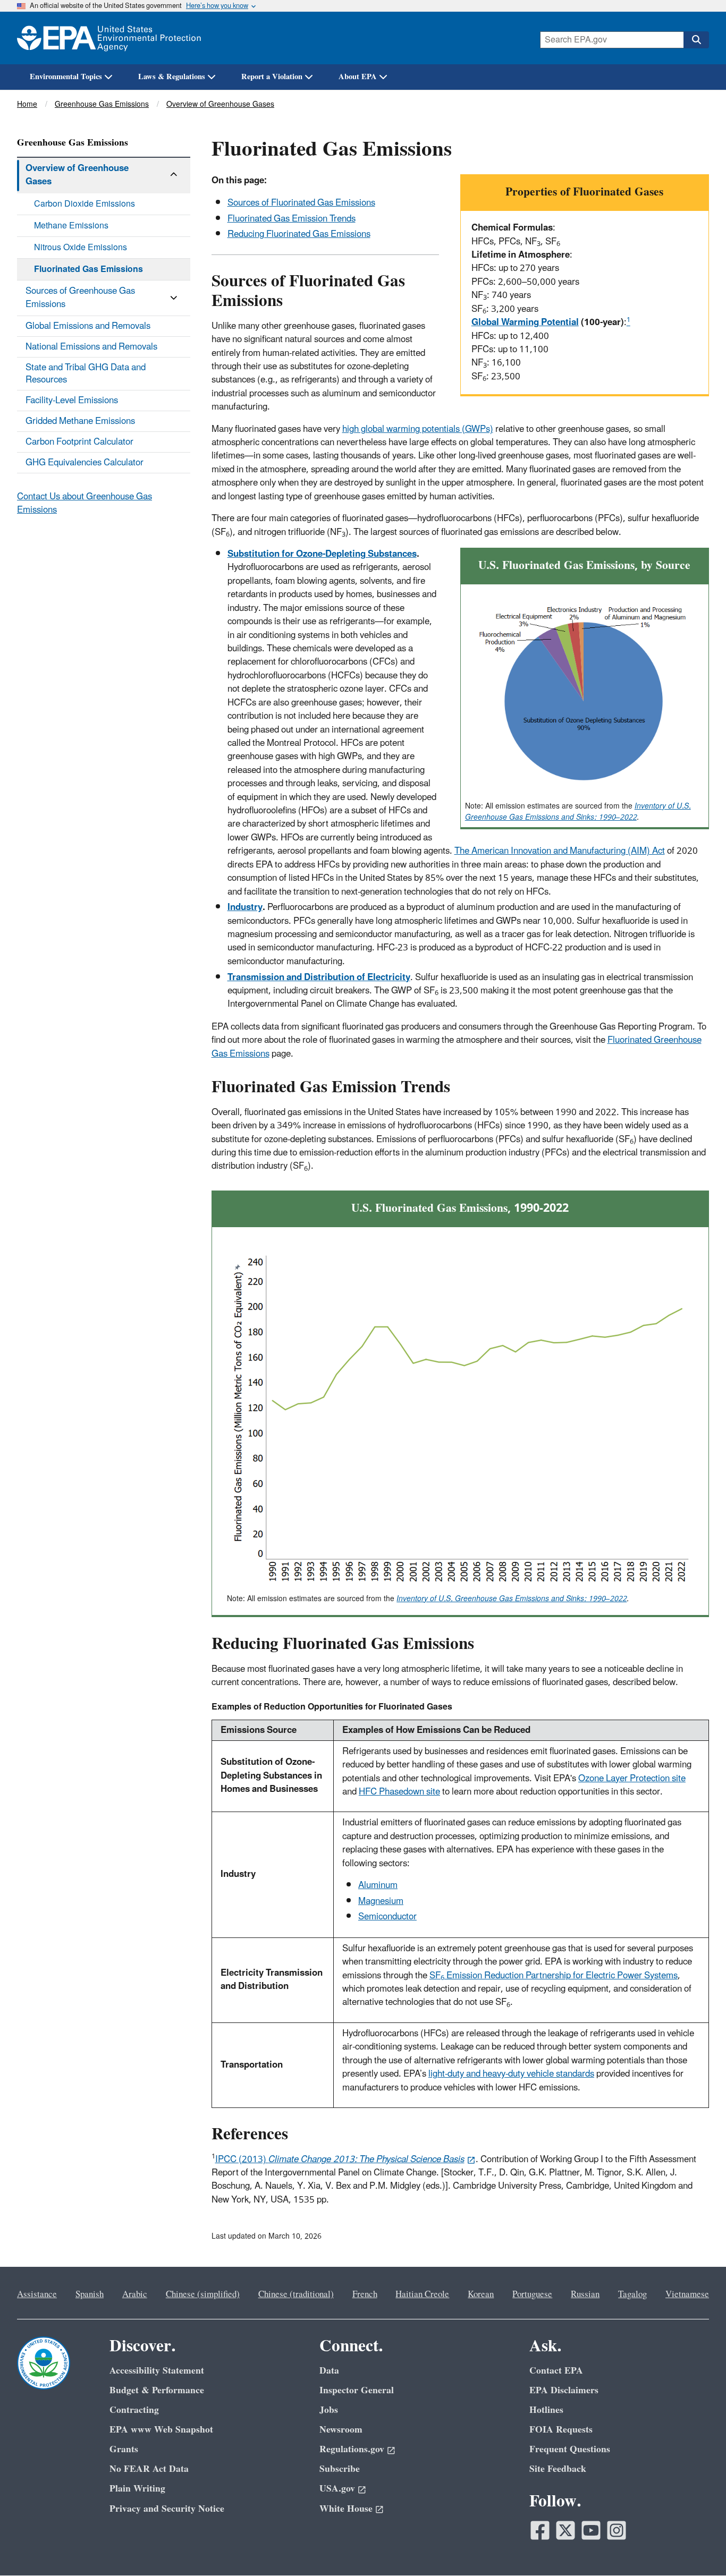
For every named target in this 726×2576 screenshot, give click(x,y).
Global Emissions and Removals (88, 326)
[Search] (696, 40)
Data (329, 2371)
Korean (481, 2294)
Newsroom (341, 2430)
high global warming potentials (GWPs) (418, 429)
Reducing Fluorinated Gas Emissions (299, 234)
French (365, 2294)
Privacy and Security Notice (167, 2509)
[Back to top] (697, 2547)
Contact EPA (556, 2371)
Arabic (135, 2294)
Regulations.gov (352, 2449)
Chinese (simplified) (203, 2294)
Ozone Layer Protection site (632, 1779)
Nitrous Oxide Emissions (81, 248)
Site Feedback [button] (558, 2469)
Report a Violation (272, 77)
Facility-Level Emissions (72, 401)
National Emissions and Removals (91, 347)
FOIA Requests (561, 2430)
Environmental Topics (66, 77)
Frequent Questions (570, 2449)
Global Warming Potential (525, 322)
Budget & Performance (157, 2390)
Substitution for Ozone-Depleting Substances (322, 554)
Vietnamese (687, 2294)
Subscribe (340, 2469)
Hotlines (546, 2410)
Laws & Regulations (172, 77)
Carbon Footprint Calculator (79, 442)
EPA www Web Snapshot (161, 2430)
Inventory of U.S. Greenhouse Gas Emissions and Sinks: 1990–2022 (578, 812)
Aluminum (378, 1885)
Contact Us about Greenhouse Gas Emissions (85, 503)
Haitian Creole (422, 2294)
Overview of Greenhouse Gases (220, 104)
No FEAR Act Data (149, 2469)
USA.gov (337, 2489)
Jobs (329, 2410)
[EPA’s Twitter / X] (565, 2530)
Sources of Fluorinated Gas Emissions (301, 203)
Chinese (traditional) (296, 2294)
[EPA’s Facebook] (540, 2530)
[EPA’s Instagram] (617, 2530)
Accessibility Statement (157, 2371)
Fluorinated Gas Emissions (88, 269)
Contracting (134, 2410)
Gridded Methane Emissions (80, 421)
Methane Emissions (71, 226)
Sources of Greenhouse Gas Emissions (80, 298)
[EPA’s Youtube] (591, 2530)
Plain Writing (137, 2489)
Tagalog (632, 2294)
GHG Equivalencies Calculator (85, 463)
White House (346, 2509)
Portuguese (532, 2294)
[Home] (109, 38)
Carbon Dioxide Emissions (85, 204)
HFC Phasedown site (399, 1792)
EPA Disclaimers (564, 2390)
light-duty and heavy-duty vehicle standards (511, 2074)
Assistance (37, 2294)
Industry (245, 907)
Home (27, 104)
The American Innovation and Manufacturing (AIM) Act (560, 851)
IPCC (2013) (340, 2160)
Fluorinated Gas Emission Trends (292, 219)
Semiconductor (387, 1917)
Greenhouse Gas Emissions (102, 104)
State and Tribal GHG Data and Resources (86, 373)
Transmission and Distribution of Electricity (319, 977)
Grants (124, 2449)
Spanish (90, 2294)
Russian (585, 2294)
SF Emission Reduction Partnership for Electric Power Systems (554, 1976)
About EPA (358, 77)
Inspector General (357, 2390)
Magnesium (381, 1901)
